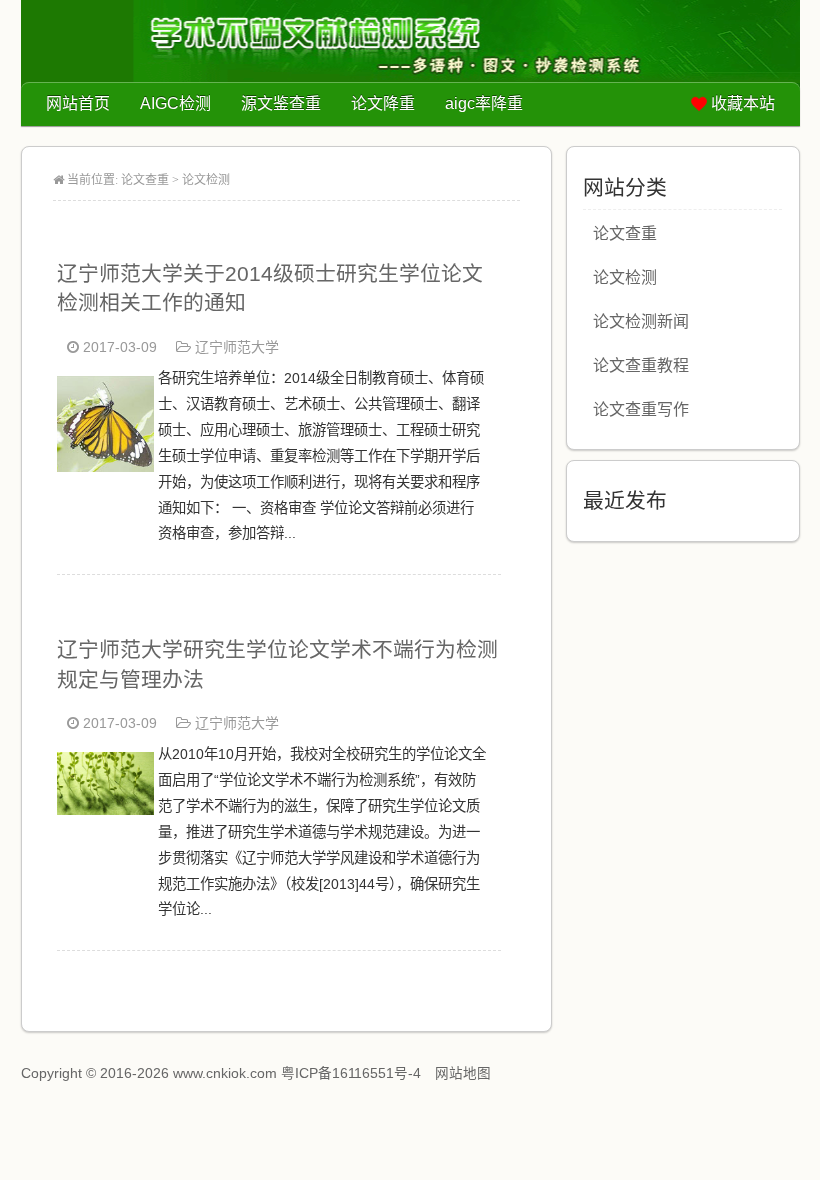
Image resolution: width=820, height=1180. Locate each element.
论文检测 (206, 180)
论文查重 (145, 180)
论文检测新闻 (641, 321)
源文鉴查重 (281, 103)
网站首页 (78, 103)
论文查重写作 (641, 409)
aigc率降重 (484, 103)
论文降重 (383, 103)
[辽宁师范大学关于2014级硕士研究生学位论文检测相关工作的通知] (105, 466)
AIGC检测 (175, 103)
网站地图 (463, 1073)
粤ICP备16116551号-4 (351, 1073)
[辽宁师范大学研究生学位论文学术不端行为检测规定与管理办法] (105, 809)
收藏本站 (743, 103)
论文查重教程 (641, 365)
